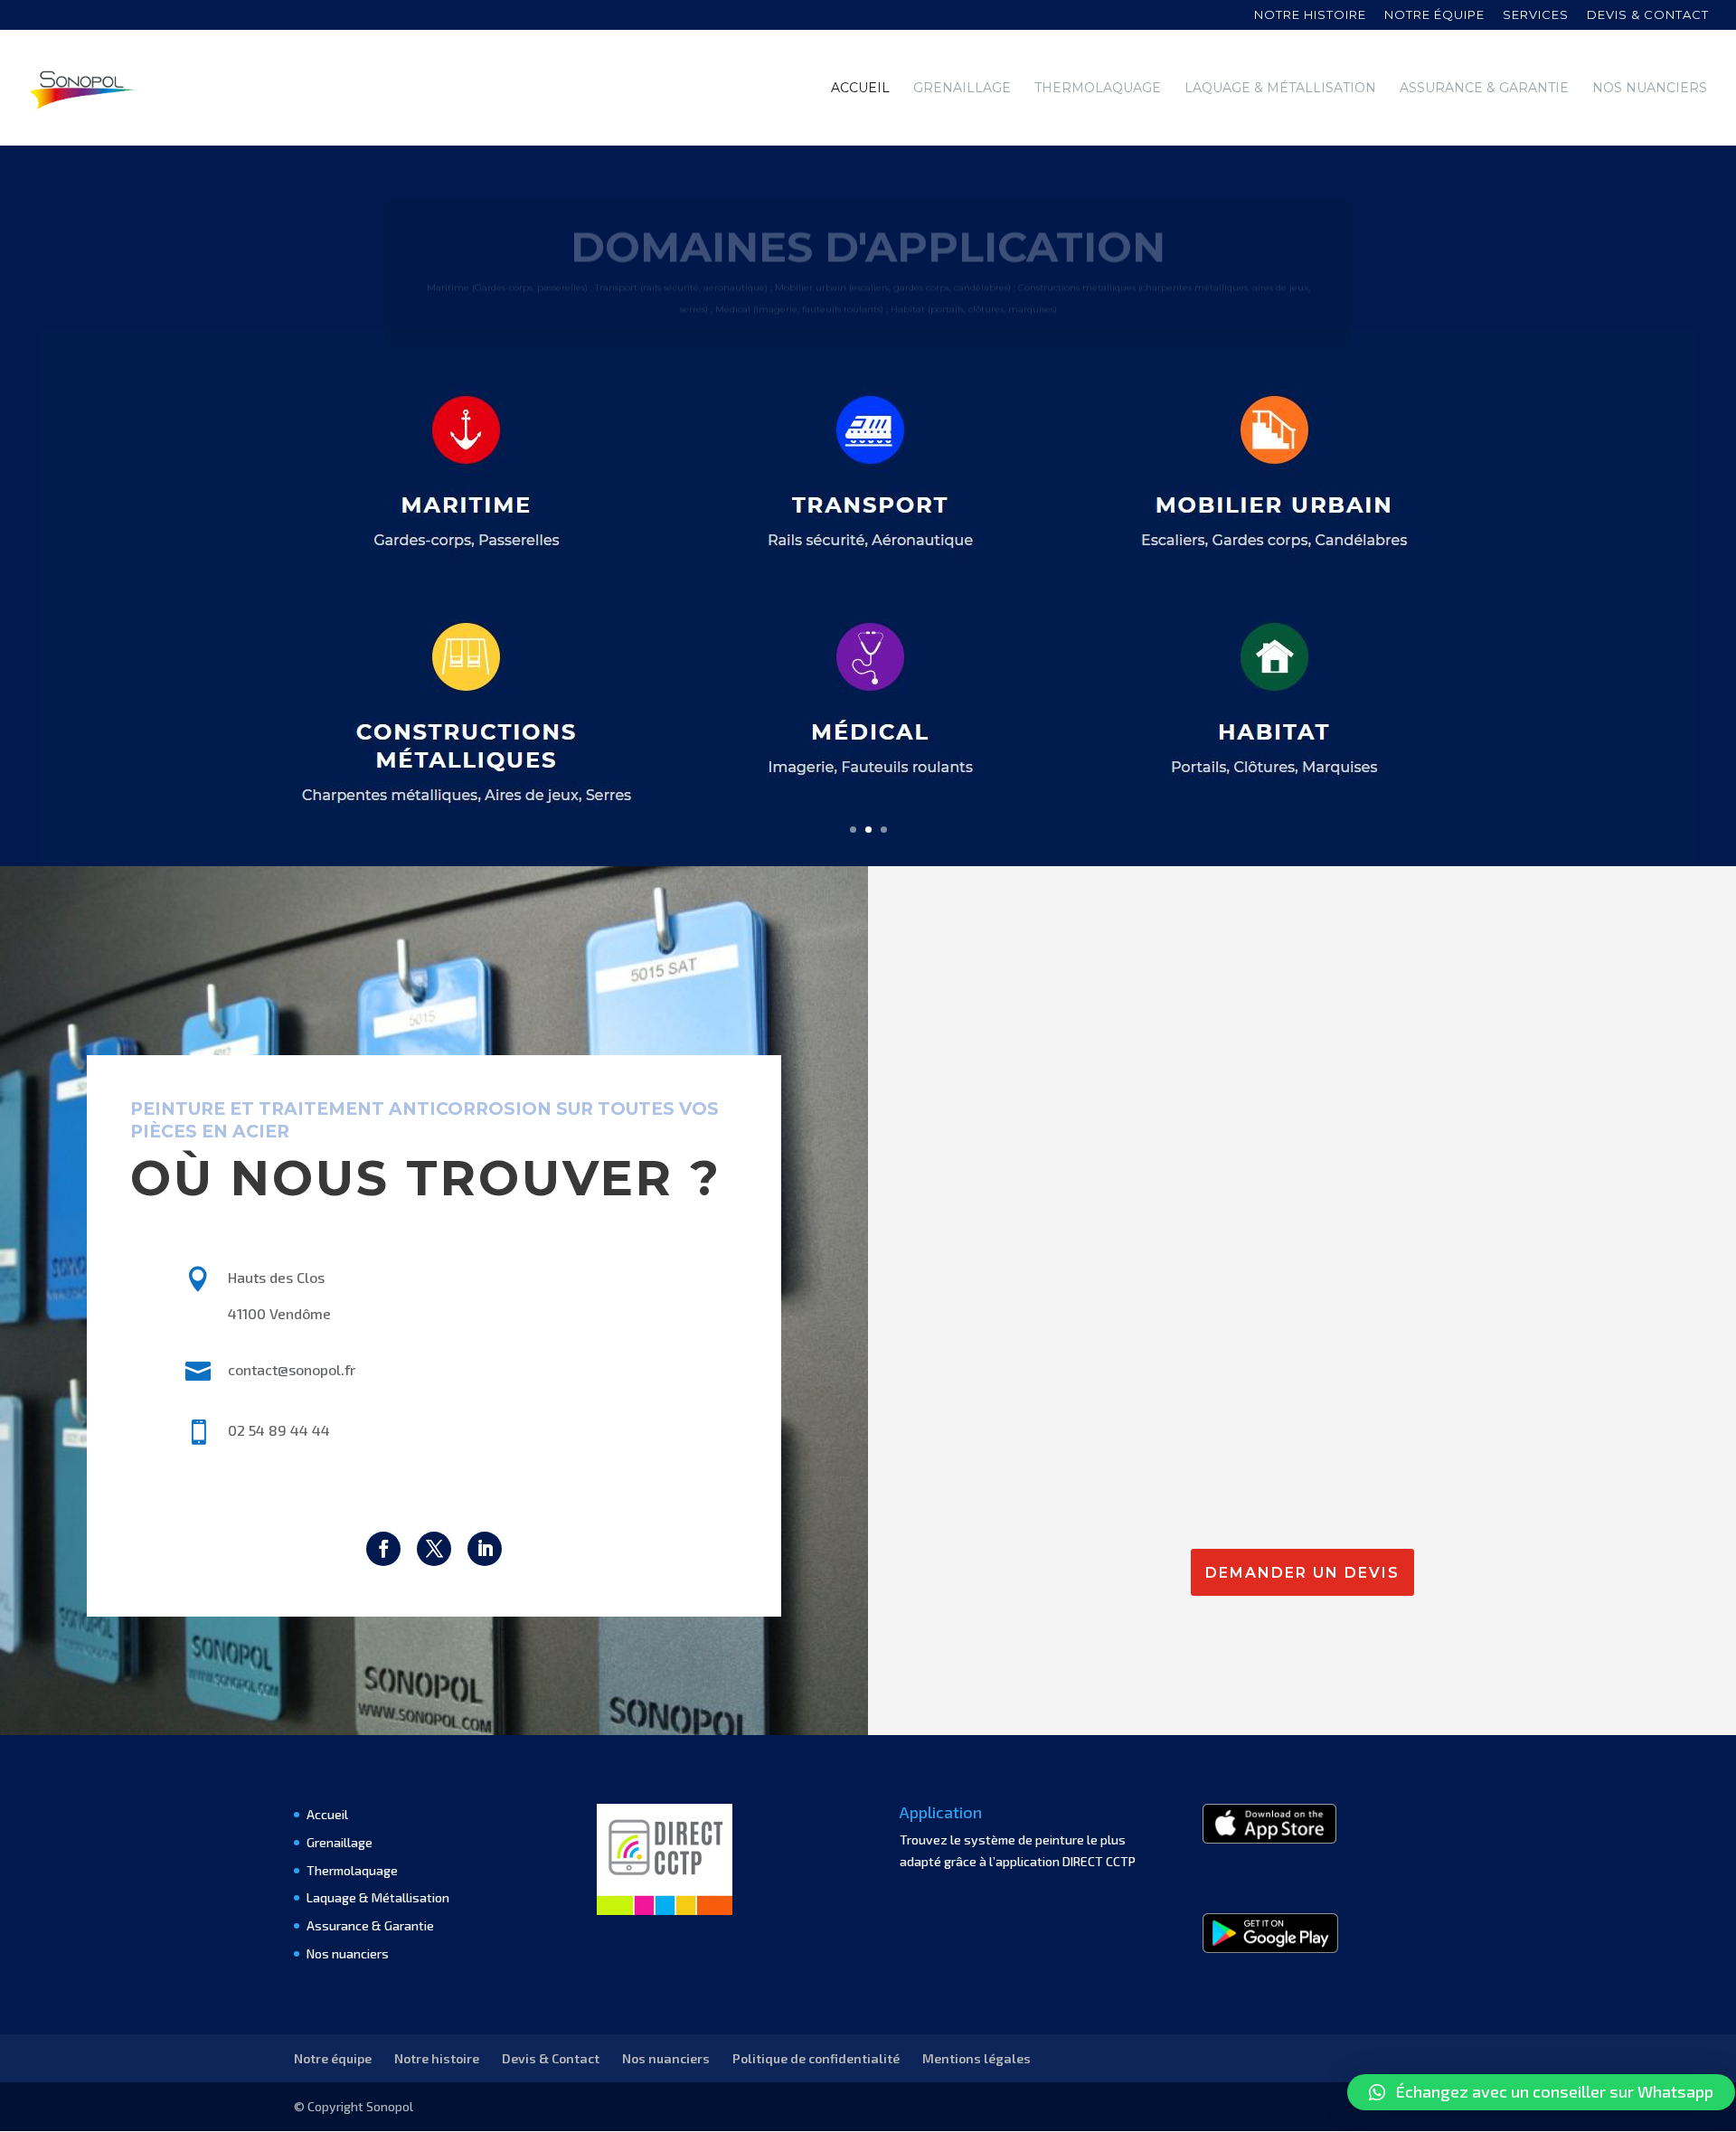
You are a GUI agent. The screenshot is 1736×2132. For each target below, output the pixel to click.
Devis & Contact (551, 2058)
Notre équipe (1434, 15)
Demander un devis (1302, 1573)
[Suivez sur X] (434, 1549)
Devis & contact (1648, 15)
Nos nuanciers (1650, 89)
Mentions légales (976, 2058)
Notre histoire (1310, 15)
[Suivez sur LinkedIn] (485, 1549)
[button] (1541, 2092)
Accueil (860, 89)
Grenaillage (962, 89)
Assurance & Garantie (1484, 89)
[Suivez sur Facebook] (383, 1549)
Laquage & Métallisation (1280, 89)
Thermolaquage (1098, 89)
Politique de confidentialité (816, 2058)
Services (1536, 15)
